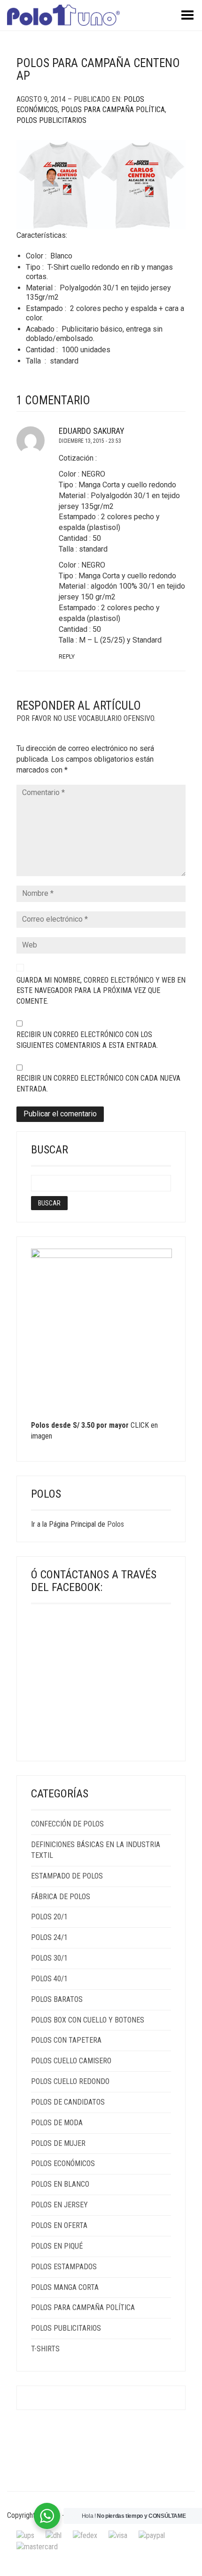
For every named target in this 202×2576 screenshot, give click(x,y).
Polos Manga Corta (65, 2287)
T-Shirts (45, 2349)
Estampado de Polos (67, 1876)
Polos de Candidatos (68, 2102)
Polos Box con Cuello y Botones (88, 2020)
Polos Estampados (64, 2267)
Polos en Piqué (57, 2246)
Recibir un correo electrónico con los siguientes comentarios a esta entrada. (87, 1040)
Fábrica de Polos (61, 1897)
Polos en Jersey (59, 2205)
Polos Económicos (63, 2163)
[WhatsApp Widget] (47, 2516)
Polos (116, 1524)
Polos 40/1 (49, 1979)
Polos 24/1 (49, 1937)
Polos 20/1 (49, 1917)
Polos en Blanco (60, 2184)
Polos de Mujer (58, 2143)
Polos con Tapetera (66, 2040)
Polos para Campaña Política (113, 110)
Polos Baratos (57, 1999)
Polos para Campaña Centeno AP (98, 70)
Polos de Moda (57, 2123)
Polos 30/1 (49, 1958)
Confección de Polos (67, 1824)
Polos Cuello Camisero (71, 2061)
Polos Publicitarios (51, 120)
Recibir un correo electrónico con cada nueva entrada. (98, 1083)
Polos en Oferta (59, 2225)
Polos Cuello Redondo (70, 2081)
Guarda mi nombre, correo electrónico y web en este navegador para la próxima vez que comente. (101, 991)
